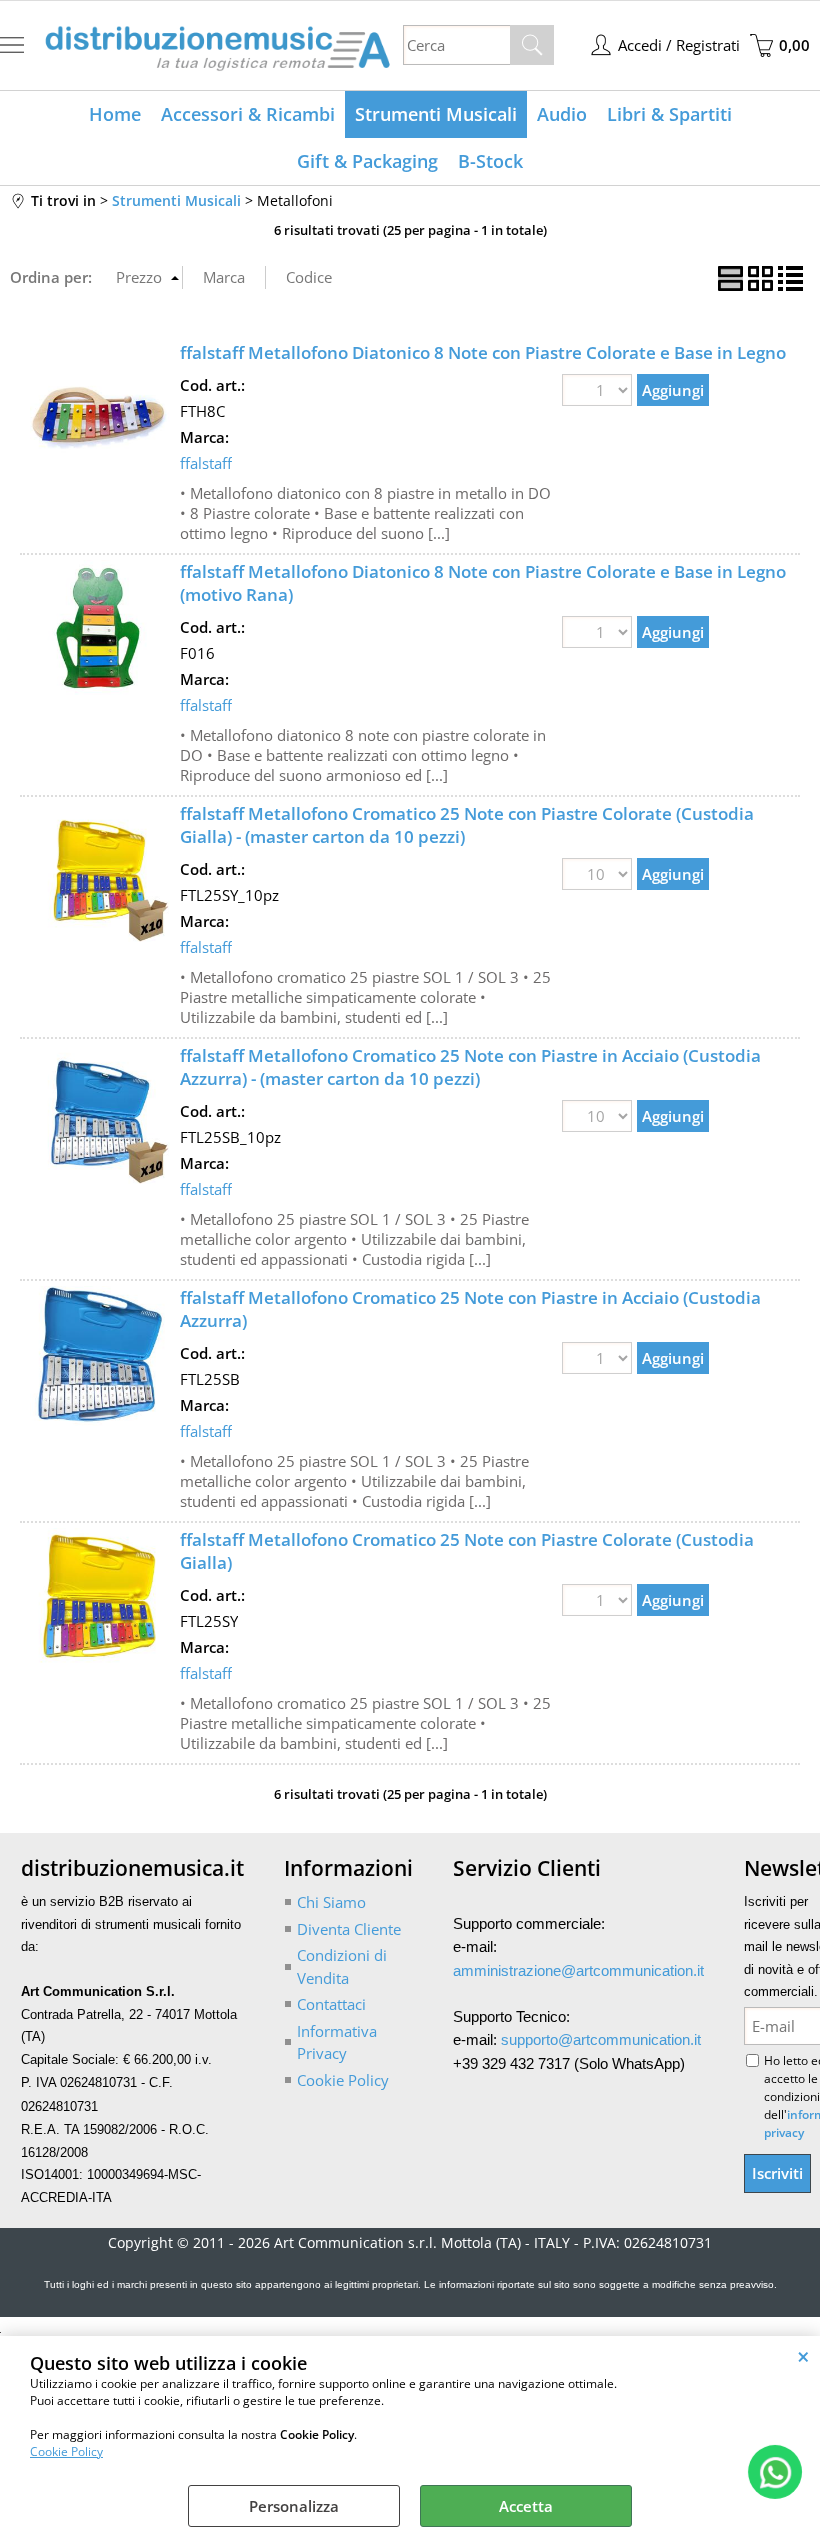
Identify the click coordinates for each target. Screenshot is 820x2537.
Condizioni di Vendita (342, 1966)
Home (115, 114)
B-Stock (490, 161)
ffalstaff (206, 463)
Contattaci (331, 2004)
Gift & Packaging (367, 161)
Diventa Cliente (349, 1929)
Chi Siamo (331, 1902)
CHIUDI (803, 2356)
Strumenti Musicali (436, 114)
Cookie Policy (66, 2451)
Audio (562, 114)
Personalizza (294, 2506)
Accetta (526, 2506)
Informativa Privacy (337, 2042)
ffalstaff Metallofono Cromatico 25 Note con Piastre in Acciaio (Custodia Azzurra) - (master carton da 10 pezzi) (470, 1067)
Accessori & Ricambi (248, 114)
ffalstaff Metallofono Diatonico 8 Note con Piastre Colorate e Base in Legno (483, 352)
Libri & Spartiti (669, 114)
